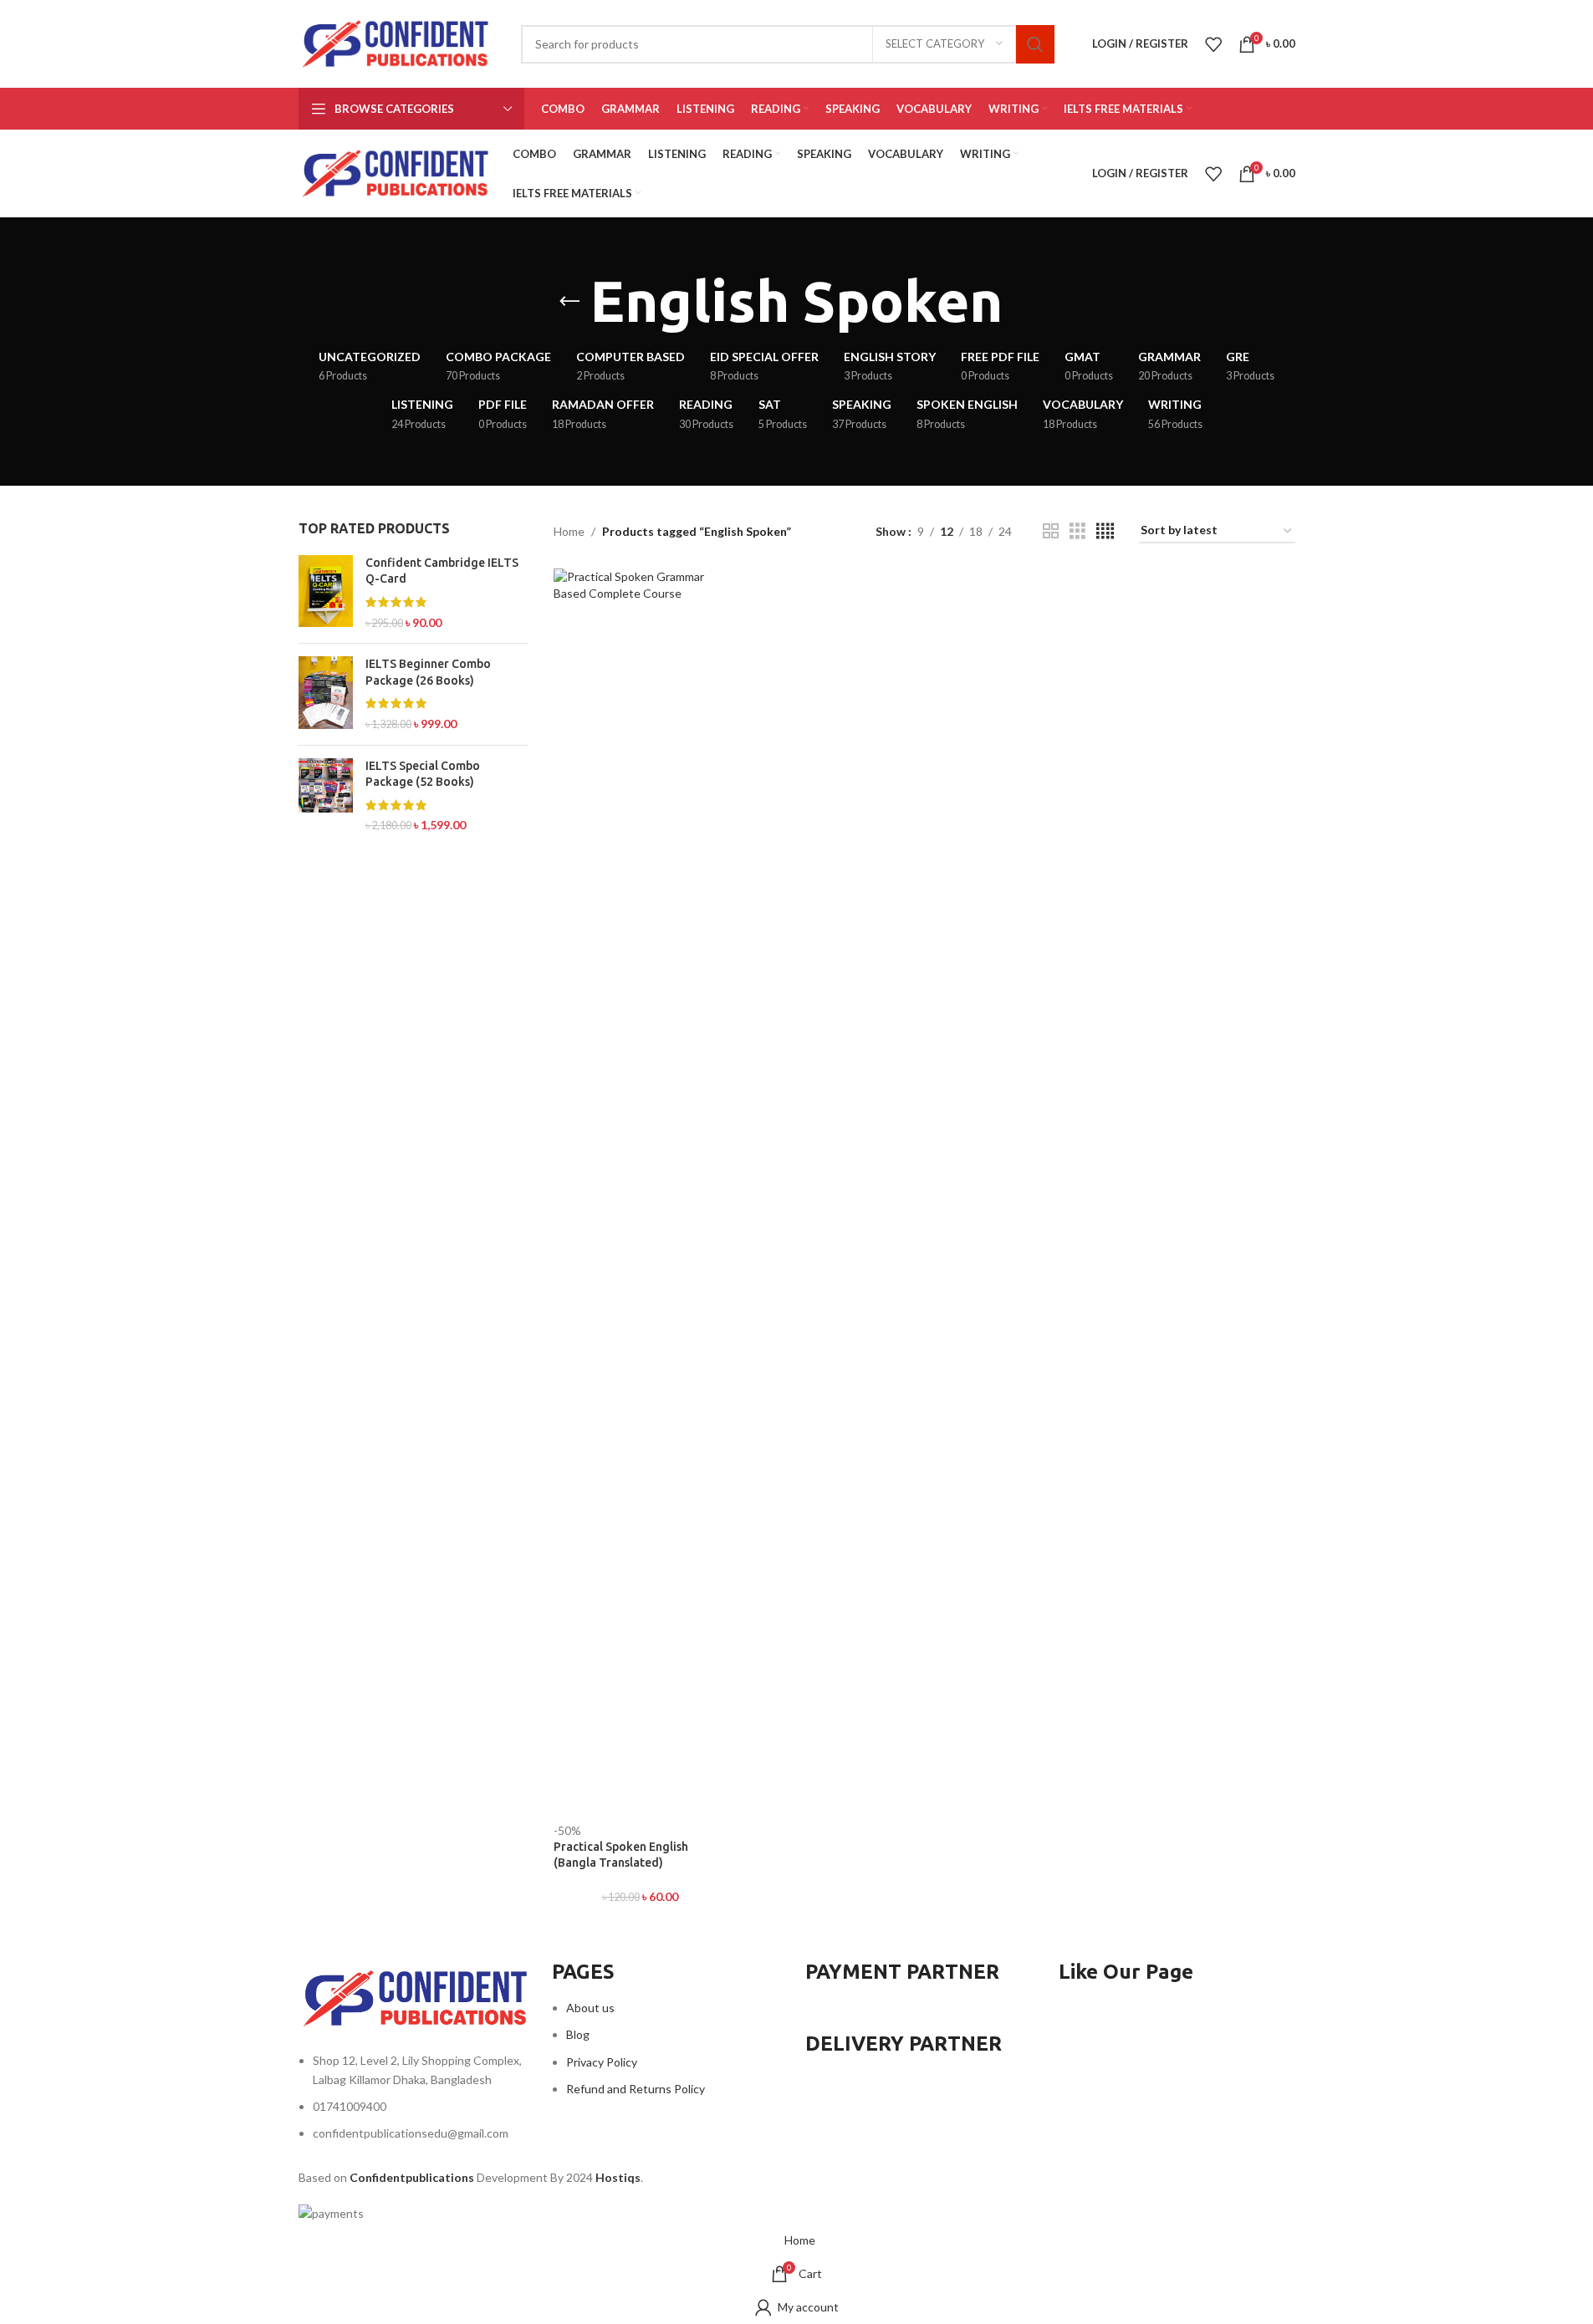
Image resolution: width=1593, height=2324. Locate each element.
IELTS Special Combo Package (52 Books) (423, 774)
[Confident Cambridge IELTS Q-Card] (326, 593)
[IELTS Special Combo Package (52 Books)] (326, 796)
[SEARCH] (1035, 44)
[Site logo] (397, 42)
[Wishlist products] (1213, 44)
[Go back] (569, 302)
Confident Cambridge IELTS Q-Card (442, 571)
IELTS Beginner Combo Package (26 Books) (428, 672)
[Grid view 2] (1051, 531)
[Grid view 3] (1077, 531)
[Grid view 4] (1105, 531)
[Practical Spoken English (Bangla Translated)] (640, 1195)
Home (569, 531)
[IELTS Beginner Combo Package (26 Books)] (326, 694)
